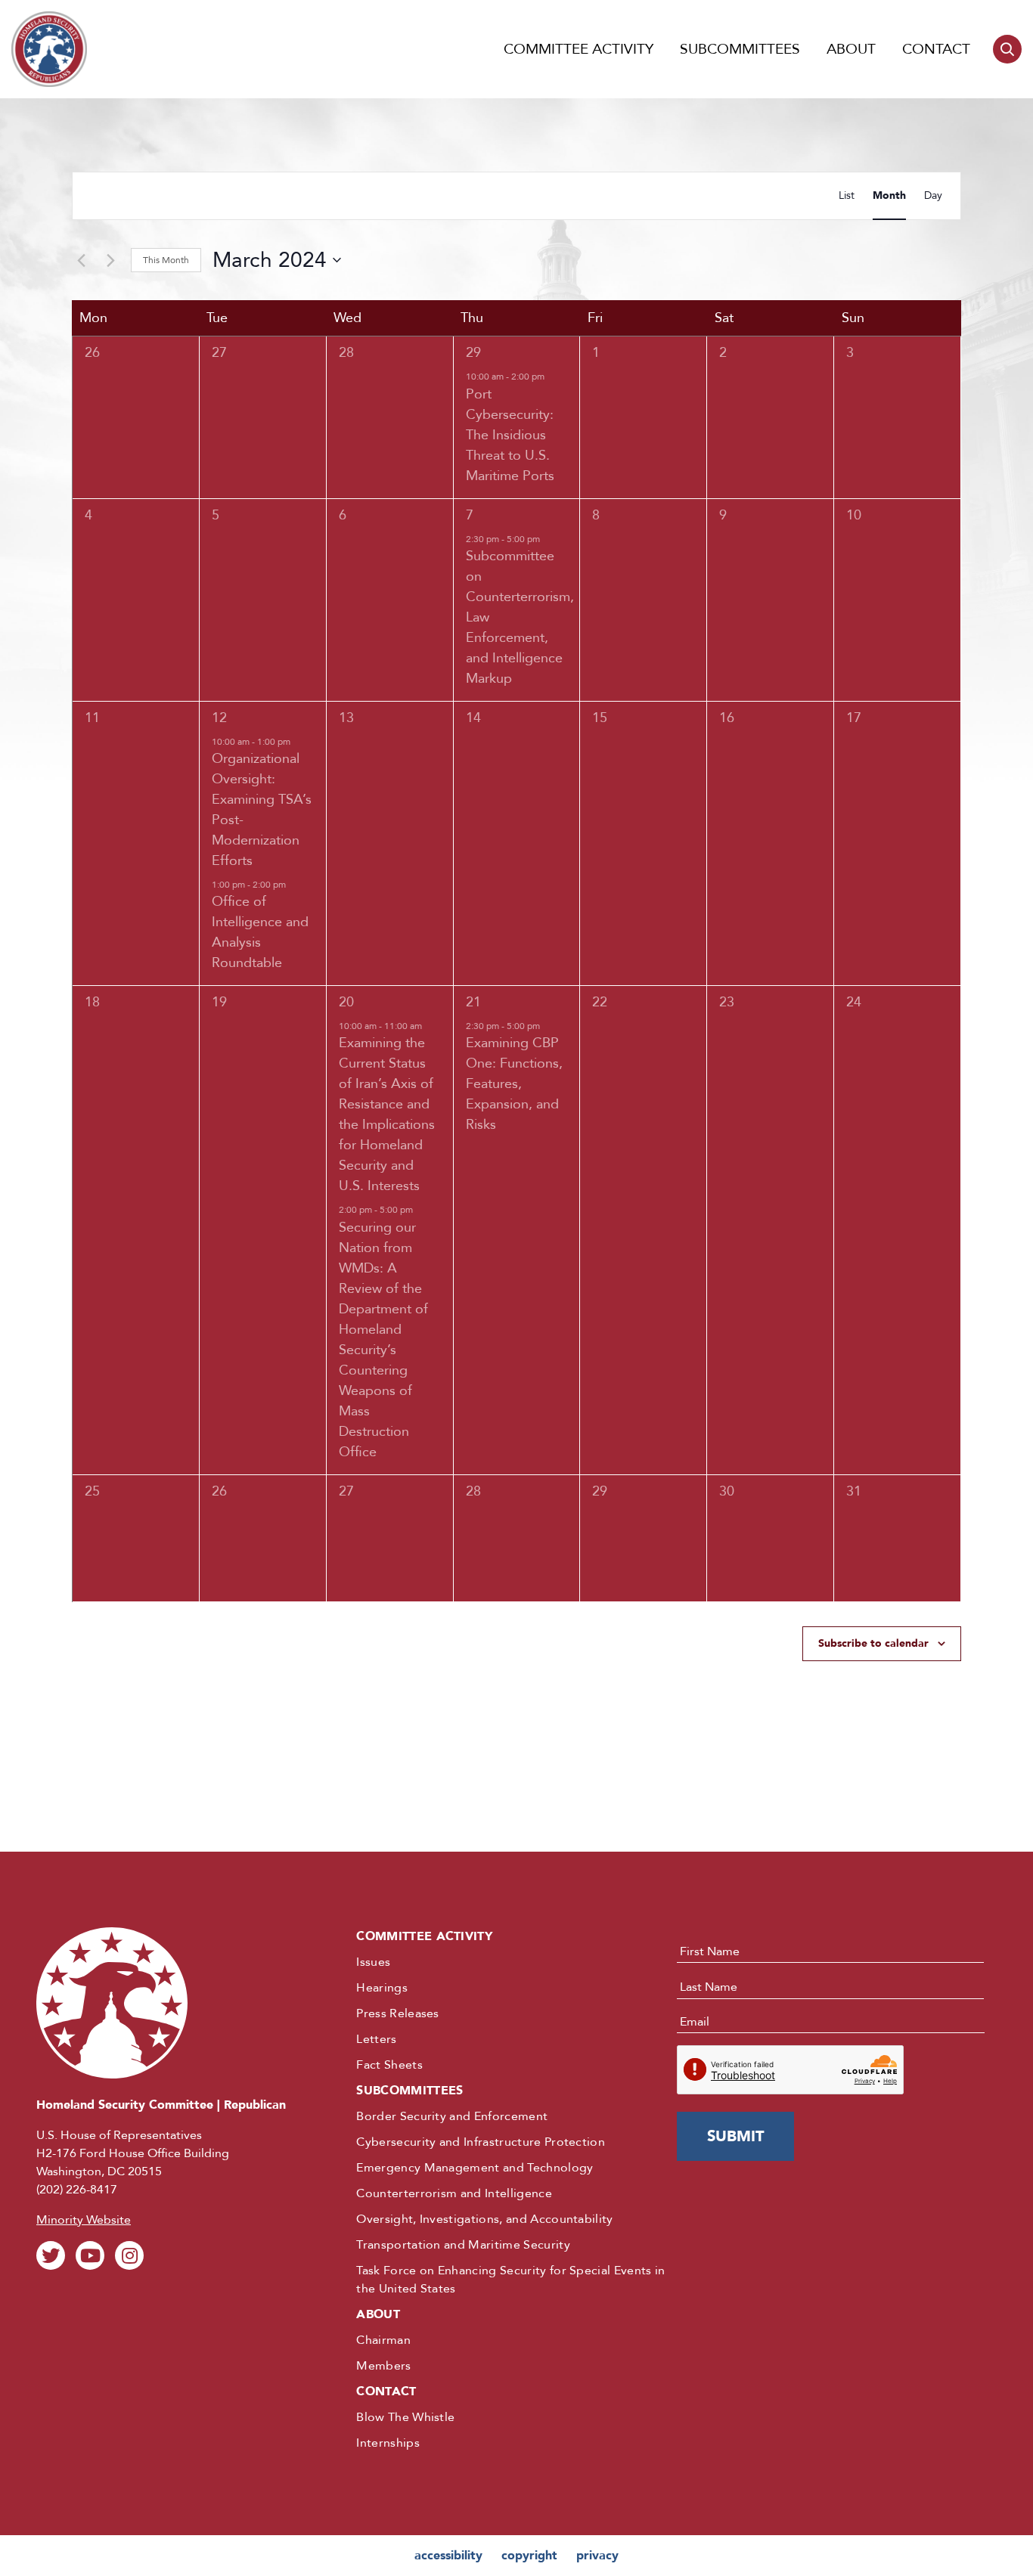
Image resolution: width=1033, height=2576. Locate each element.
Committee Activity (579, 49)
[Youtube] (90, 2255)
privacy (597, 2556)
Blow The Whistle (405, 2417)
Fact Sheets (389, 2065)
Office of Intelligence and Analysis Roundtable (260, 932)
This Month (166, 260)
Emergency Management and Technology (475, 2168)
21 (473, 1002)
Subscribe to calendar (873, 1643)
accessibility (448, 2556)
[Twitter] (51, 2255)
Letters (376, 2039)
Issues (373, 1962)
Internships (388, 2443)
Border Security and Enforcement (452, 2116)
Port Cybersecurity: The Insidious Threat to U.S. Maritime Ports (510, 435)
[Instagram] (129, 2255)
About (851, 49)
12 (219, 718)
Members (383, 2366)
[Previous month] (81, 260)
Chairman (383, 2340)
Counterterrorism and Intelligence (454, 2193)
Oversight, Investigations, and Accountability (484, 2219)
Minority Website (84, 2220)
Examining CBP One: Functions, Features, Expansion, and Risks (514, 1084)
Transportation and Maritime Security (463, 2245)
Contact (936, 49)
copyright (529, 2556)
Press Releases (397, 2013)
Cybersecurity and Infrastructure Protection (481, 2142)
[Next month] (110, 260)
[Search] (1007, 49)
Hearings (382, 1988)
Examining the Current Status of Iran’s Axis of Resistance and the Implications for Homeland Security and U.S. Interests (387, 1114)
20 (346, 1002)
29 (473, 353)
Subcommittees (740, 49)
